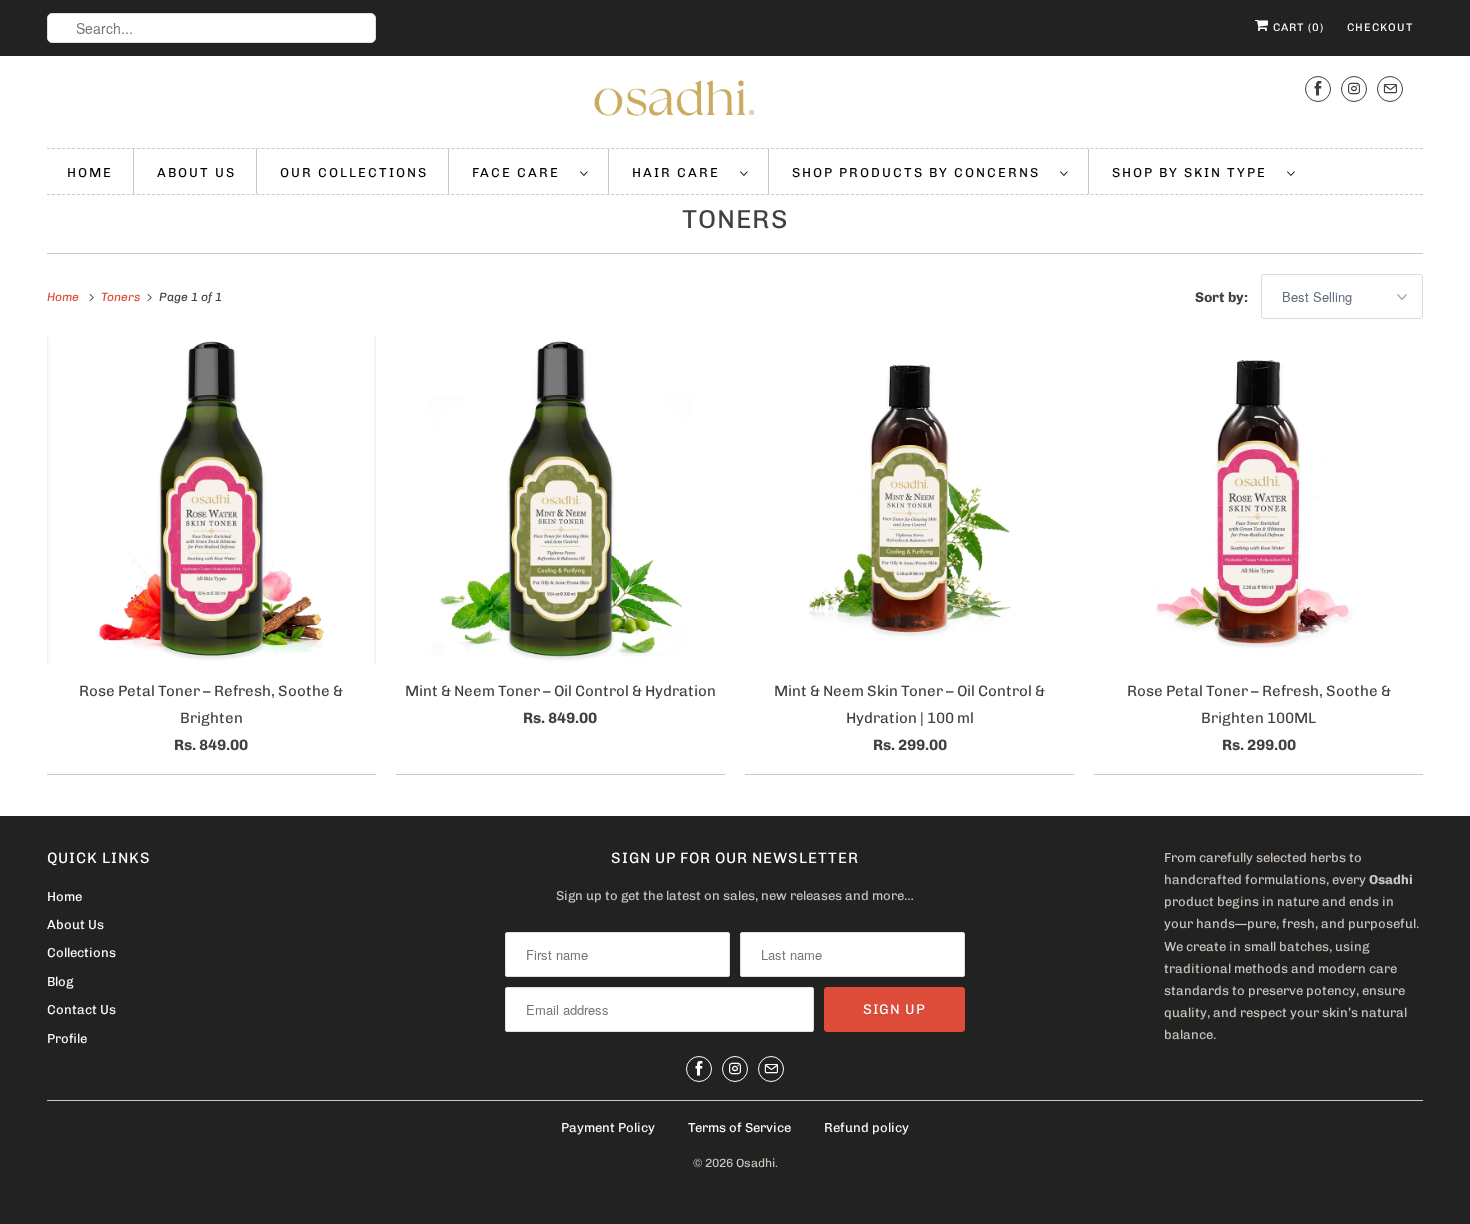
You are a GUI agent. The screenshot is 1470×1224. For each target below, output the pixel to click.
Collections (81, 952)
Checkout (1380, 27)
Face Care (521, 172)
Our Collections (354, 172)
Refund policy (866, 1127)
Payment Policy (608, 1127)
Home (90, 172)
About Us (196, 172)
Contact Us (81, 1009)
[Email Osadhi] (1390, 88)
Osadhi (755, 1163)
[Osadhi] (735, 102)
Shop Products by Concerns (921, 172)
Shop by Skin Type (1194, 172)
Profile (67, 1038)
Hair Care (681, 172)
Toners (735, 219)
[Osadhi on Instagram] (1354, 88)
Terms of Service (739, 1127)
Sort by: (1223, 297)
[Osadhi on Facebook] (1318, 88)
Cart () (1296, 27)
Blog (60, 981)
